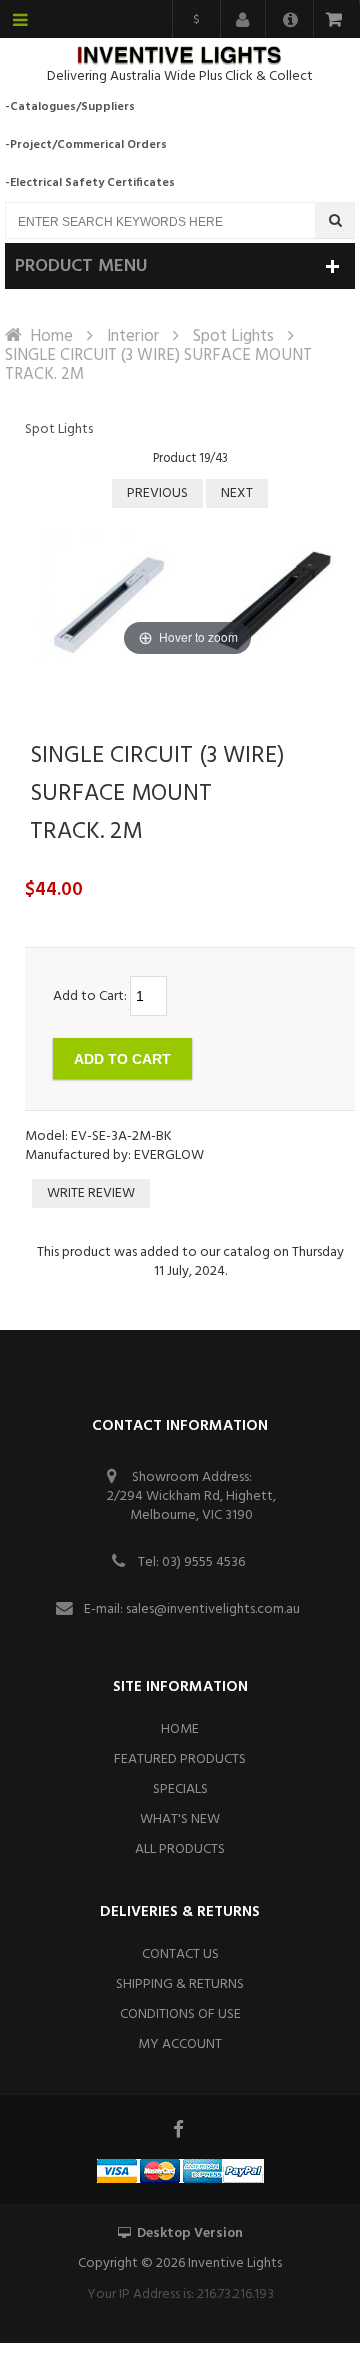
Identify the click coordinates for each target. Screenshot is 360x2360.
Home (51, 336)
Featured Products (180, 1759)
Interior (133, 336)
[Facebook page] (180, 2129)
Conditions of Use (180, 2014)
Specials (180, 1789)
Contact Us (180, 1954)
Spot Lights (233, 336)
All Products (180, 1849)
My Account (180, 2044)
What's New (180, 1819)
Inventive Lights (235, 2263)
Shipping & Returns (180, 1984)
